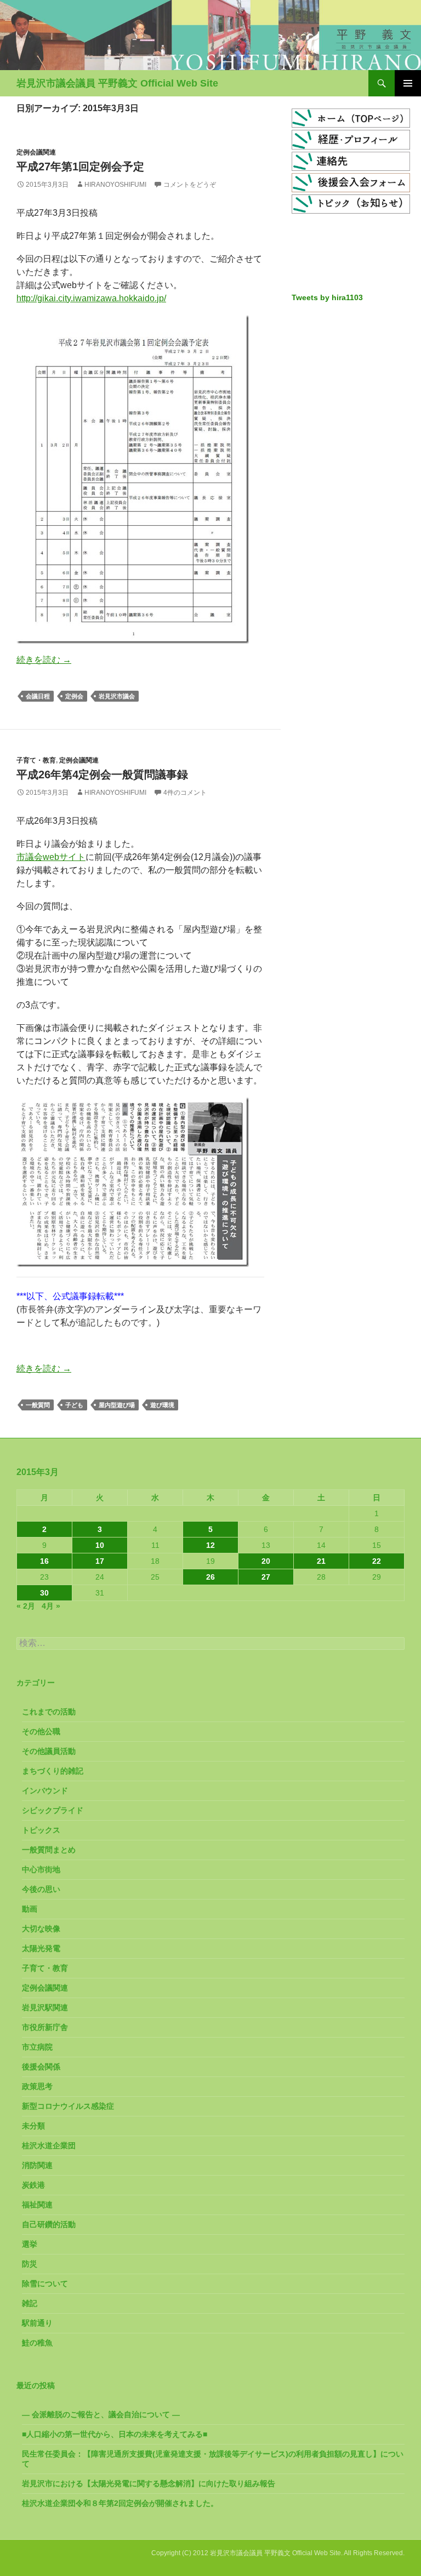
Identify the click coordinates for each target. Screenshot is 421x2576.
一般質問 (38, 1405)
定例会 (74, 696)
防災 (30, 2264)
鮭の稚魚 (37, 2343)
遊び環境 (162, 1405)
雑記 (30, 2303)
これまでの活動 (49, 1712)
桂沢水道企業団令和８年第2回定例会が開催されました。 (120, 2503)
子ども (74, 1405)
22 (377, 1561)
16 (44, 1561)
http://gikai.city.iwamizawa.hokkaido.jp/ (91, 298)
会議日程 (38, 696)
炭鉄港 (33, 2185)
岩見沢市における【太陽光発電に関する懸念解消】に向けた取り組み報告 (149, 2483)
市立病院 (37, 2047)
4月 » (51, 1606)
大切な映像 (41, 1929)
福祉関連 (37, 2205)
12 (210, 1545)
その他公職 (41, 1731)
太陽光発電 (41, 1948)
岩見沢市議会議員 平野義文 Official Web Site (117, 83)
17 (100, 1561)
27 (266, 1577)
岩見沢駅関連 (45, 2007)
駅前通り (37, 2323)
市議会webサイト (51, 857)
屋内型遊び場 (117, 1405)
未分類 (33, 2126)
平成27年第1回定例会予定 (80, 167)
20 (266, 1561)
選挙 (30, 2244)
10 (100, 1545)
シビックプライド (53, 1810)
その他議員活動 (49, 1751)
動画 (30, 1909)
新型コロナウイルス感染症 (68, 2106)
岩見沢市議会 (117, 696)
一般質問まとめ (49, 1850)
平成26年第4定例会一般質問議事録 (102, 774)
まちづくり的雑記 (53, 1771)
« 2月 (26, 1606)
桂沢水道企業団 (49, 2145)
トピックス (41, 1830)
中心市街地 (41, 1869)
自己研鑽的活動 (49, 2224)
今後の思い (41, 1889)
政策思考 (37, 2086)
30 (44, 1593)
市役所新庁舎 (45, 2027)
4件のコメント (185, 793)
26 (210, 1577)
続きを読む (44, 660)
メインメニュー (408, 83)
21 (321, 1561)
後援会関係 (41, 2067)
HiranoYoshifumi (115, 185)
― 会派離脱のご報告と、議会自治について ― (101, 2414)
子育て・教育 (36, 760)
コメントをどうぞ (190, 185)
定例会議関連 (36, 152)
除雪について (45, 2284)
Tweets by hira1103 (327, 297)
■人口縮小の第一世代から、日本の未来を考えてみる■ (115, 2434)
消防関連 (37, 2165)
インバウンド (45, 1791)
